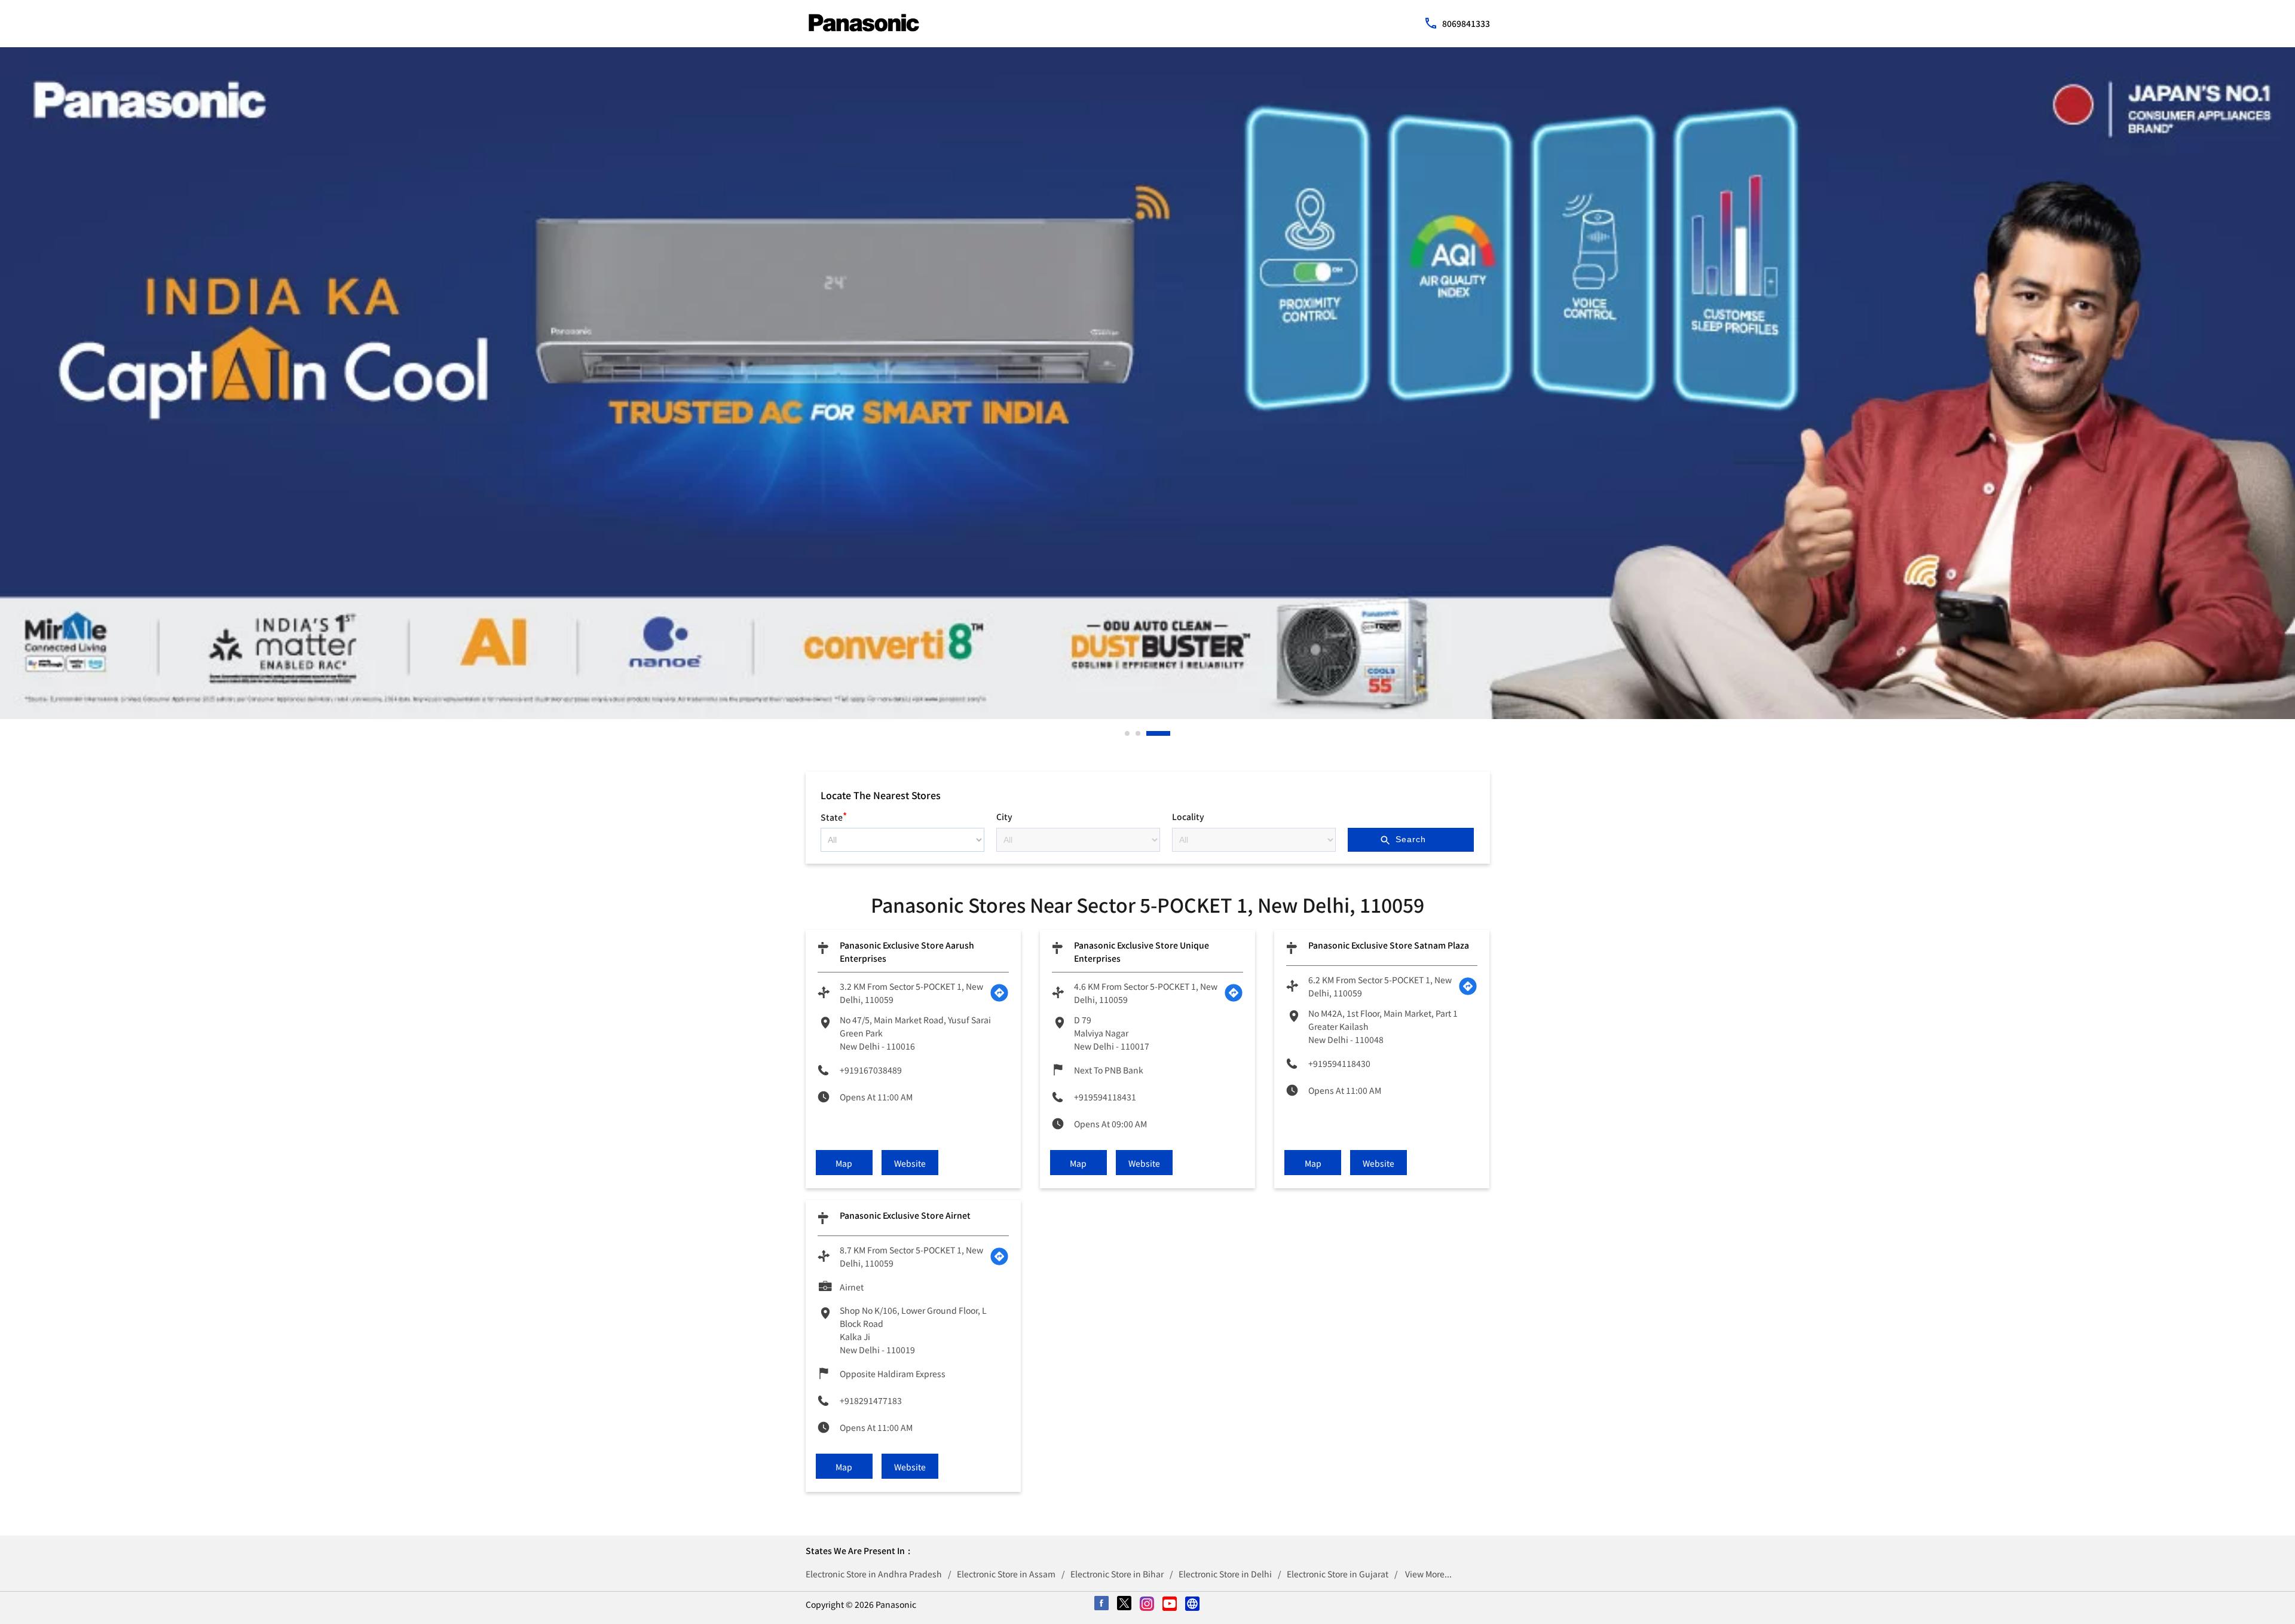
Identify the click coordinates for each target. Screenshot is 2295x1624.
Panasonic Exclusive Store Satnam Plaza (1389, 945)
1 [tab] (1128, 733)
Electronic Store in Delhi (1225, 1574)
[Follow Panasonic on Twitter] (1125, 1604)
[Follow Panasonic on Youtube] (1170, 1604)
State (834, 816)
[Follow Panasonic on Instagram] (1147, 1604)
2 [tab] (1158, 733)
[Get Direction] (999, 993)
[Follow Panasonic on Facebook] (1102, 1604)
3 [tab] (1168, 733)
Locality (1188, 816)
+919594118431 (1105, 1097)
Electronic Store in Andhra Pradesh (874, 1574)
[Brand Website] (1193, 1604)
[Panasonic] (864, 23)
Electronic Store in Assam (1006, 1574)
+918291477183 (871, 1400)
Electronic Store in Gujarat (1338, 1574)
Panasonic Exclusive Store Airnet (905, 1215)
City (1004, 816)
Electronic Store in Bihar (1117, 1574)
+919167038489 (871, 1070)
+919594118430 (1339, 1063)
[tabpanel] (1147, 383)
